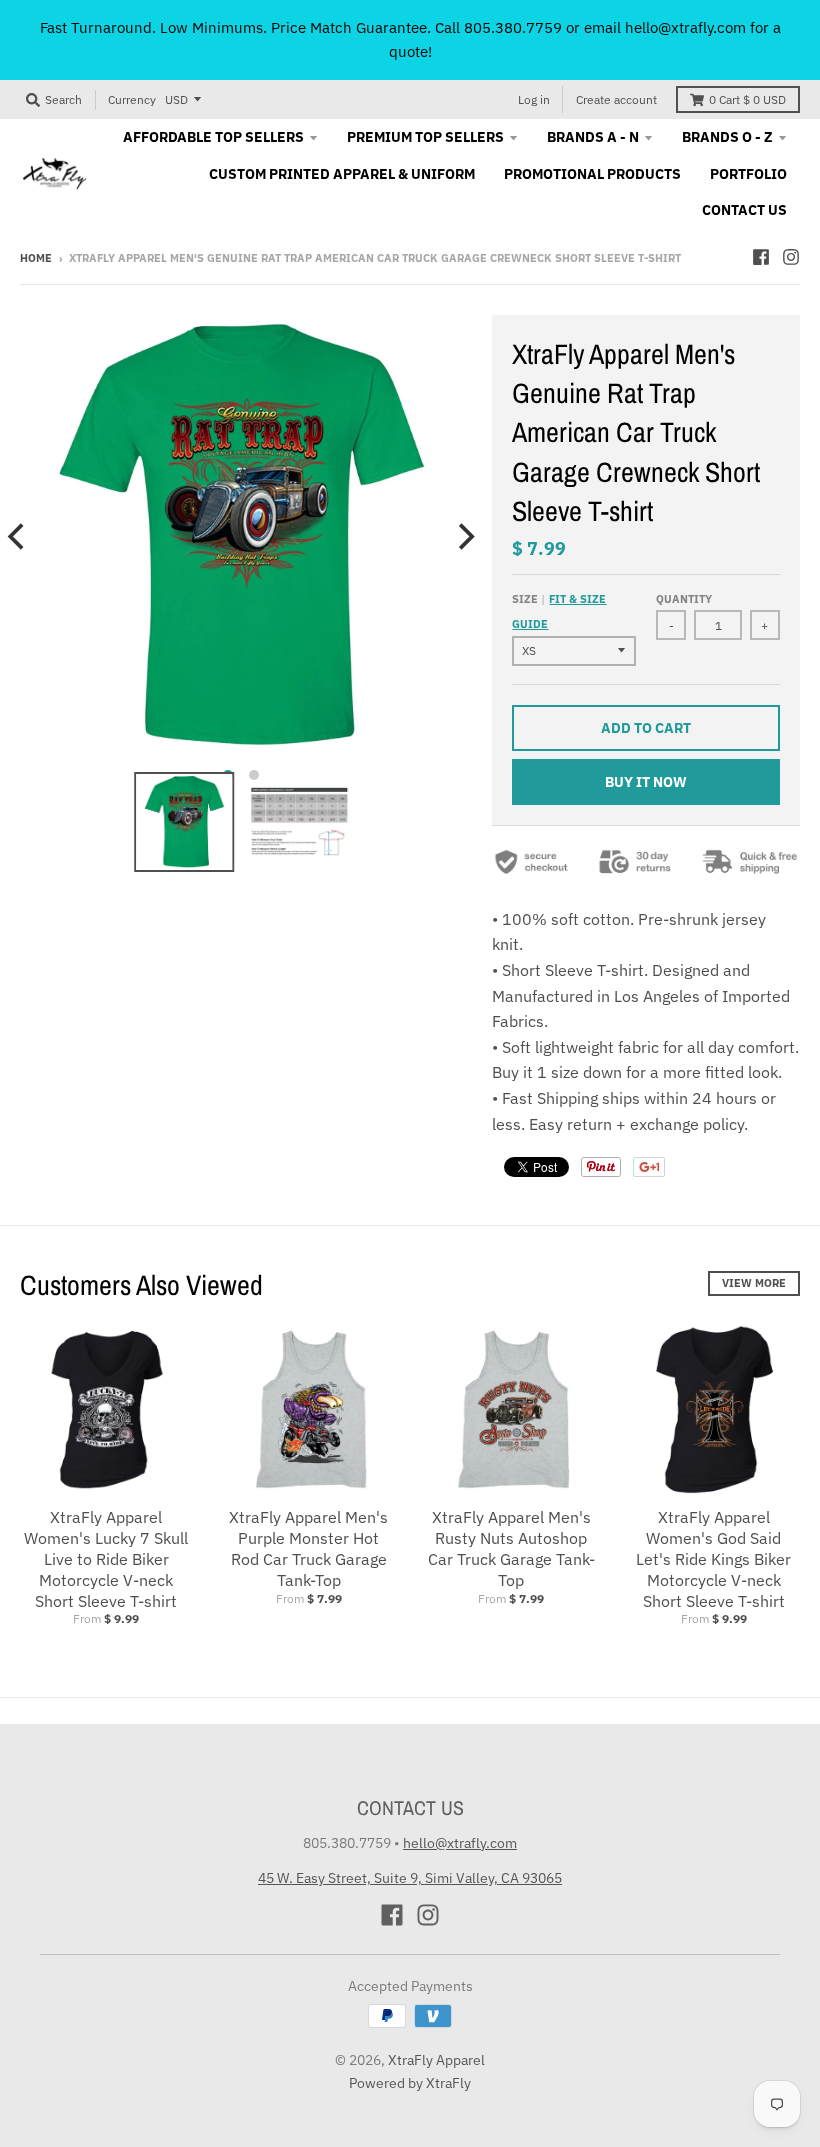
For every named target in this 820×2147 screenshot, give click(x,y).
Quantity (684, 599)
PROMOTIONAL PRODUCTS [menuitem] (592, 174)
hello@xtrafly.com (460, 1843)
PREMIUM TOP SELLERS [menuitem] (425, 137)
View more (754, 1283)
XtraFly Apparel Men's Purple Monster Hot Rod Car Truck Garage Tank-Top (308, 1548)
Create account (616, 99)
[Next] (464, 536)
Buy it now (646, 782)
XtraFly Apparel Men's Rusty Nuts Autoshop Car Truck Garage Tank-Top (511, 1548)
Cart (747, 99)
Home (36, 258)
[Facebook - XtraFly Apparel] (761, 257)
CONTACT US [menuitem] (744, 210)
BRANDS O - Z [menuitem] (727, 137)
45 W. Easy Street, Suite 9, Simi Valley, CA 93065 (410, 1878)
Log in (534, 99)
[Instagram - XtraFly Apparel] (791, 257)
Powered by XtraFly (410, 2083)
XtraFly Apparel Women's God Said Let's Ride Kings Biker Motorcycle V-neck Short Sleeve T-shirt (713, 1558)
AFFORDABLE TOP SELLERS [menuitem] (213, 137)
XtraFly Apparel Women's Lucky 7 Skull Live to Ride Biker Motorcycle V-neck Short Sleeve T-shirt (106, 1558)
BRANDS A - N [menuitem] (593, 137)
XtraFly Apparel (436, 2060)
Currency (132, 99)
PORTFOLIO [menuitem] (748, 174)
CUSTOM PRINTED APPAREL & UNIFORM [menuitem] (342, 174)
